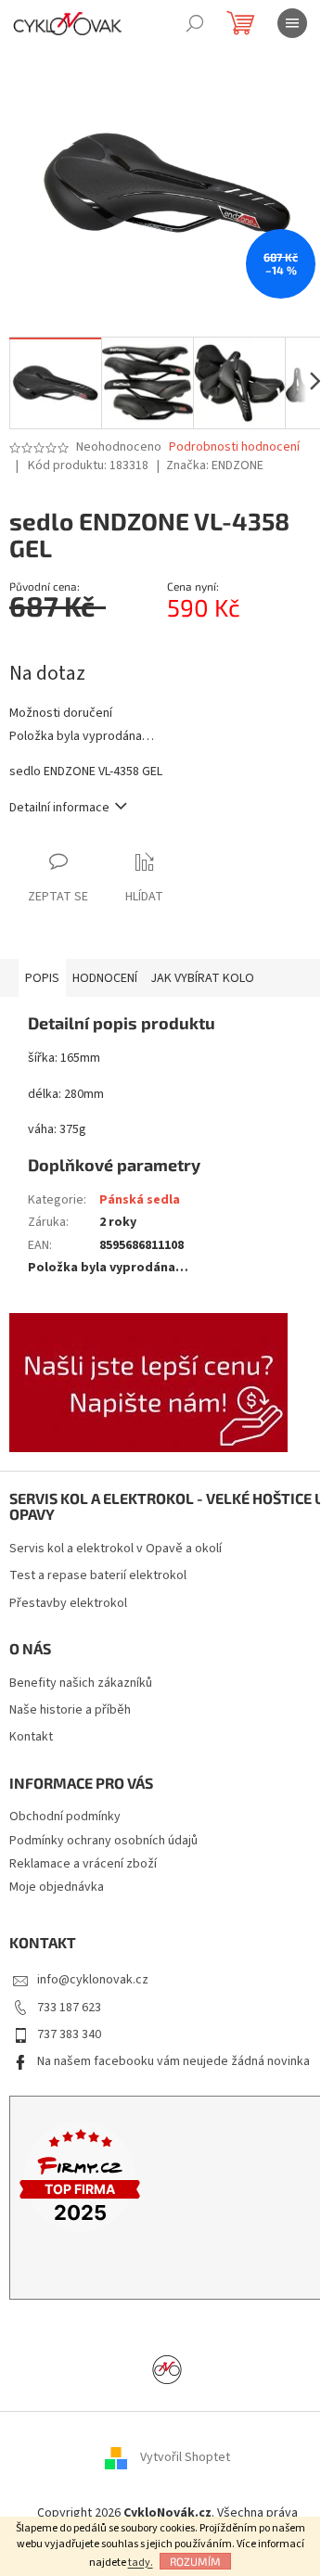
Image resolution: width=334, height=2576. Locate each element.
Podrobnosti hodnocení (234, 447)
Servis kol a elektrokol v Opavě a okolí (116, 1549)
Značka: (215, 465)
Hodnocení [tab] (105, 978)
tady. (141, 2563)
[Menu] (292, 23)
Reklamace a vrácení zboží (83, 1864)
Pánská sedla (140, 1200)
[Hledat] (195, 23)
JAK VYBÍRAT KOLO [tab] (202, 978)
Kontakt (31, 1737)
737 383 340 (69, 2034)
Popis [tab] (42, 978)
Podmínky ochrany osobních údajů (103, 1841)
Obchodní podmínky (65, 1817)
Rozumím (195, 2561)
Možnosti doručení (61, 714)
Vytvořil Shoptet (185, 2457)
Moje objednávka (57, 1887)
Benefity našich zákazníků (81, 1683)
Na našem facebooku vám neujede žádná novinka (173, 2061)
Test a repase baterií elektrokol (98, 1576)
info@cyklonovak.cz (93, 1980)
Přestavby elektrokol (68, 1604)
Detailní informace (59, 808)
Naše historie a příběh (70, 1710)
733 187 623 (69, 2008)
